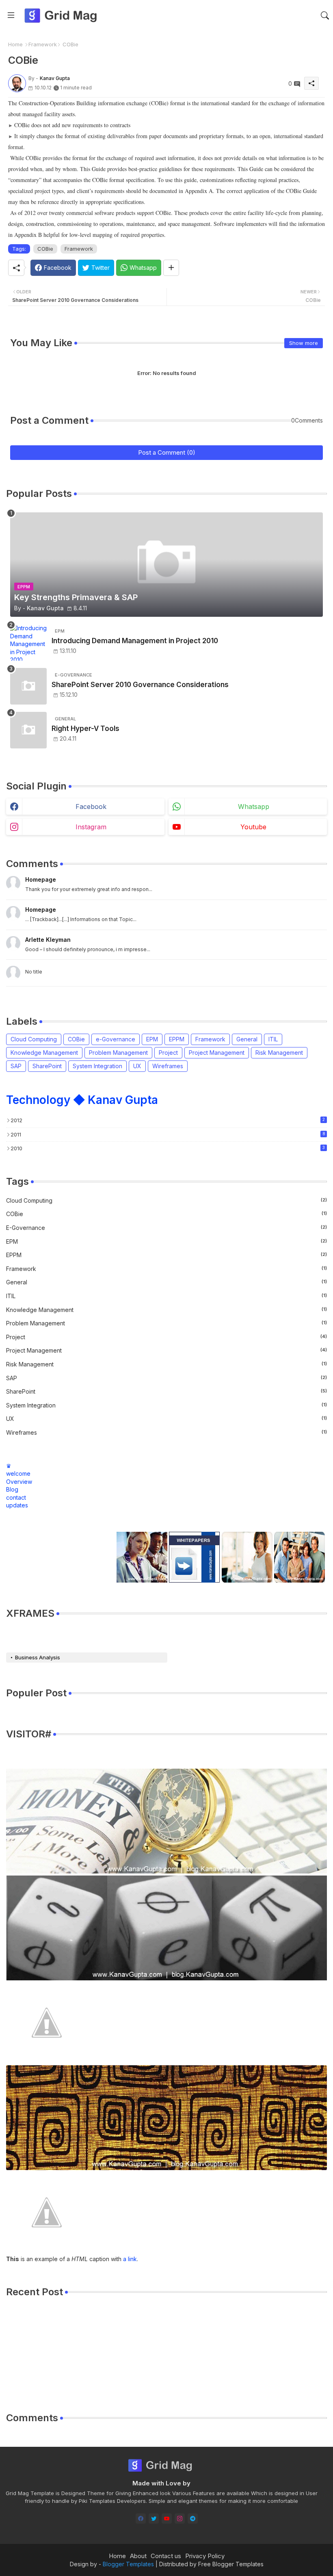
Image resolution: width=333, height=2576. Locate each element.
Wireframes (168, 1066)
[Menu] (11, 15)
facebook (91, 807)
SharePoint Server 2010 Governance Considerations (140, 685)
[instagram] (180, 2519)
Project (168, 1053)
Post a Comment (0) (167, 452)
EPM (152, 1039)
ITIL (273, 1039)
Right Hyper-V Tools (85, 729)
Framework (43, 44)
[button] (325, 15)
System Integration (97, 1066)
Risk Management (279, 1053)
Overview (19, 1482)
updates (17, 1505)
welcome (18, 1473)
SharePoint (47, 1066)
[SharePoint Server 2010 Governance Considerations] (28, 686)
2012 (168, 1120)
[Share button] (171, 268)
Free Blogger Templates (231, 2564)
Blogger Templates (128, 2564)
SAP (16, 1066)
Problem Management (118, 1053)
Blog (12, 1489)
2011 (168, 1134)
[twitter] (154, 2519)
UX (137, 1066)
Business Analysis (38, 1657)
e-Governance (116, 1039)
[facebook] (141, 2519)
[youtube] (167, 2519)
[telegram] (193, 2519)
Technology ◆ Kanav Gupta (82, 1100)
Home (15, 44)
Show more (304, 343)
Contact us (166, 2556)
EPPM (177, 1039)
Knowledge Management (44, 1053)
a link (130, 2259)
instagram (91, 827)
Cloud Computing (34, 1039)
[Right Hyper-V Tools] (28, 730)
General (247, 1039)
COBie (45, 249)
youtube (253, 827)
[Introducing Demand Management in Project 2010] (28, 642)
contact (16, 1497)
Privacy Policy (205, 2556)
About (138, 2556)
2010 (168, 1148)
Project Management (217, 1053)
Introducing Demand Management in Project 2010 (135, 641)
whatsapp (254, 807)
